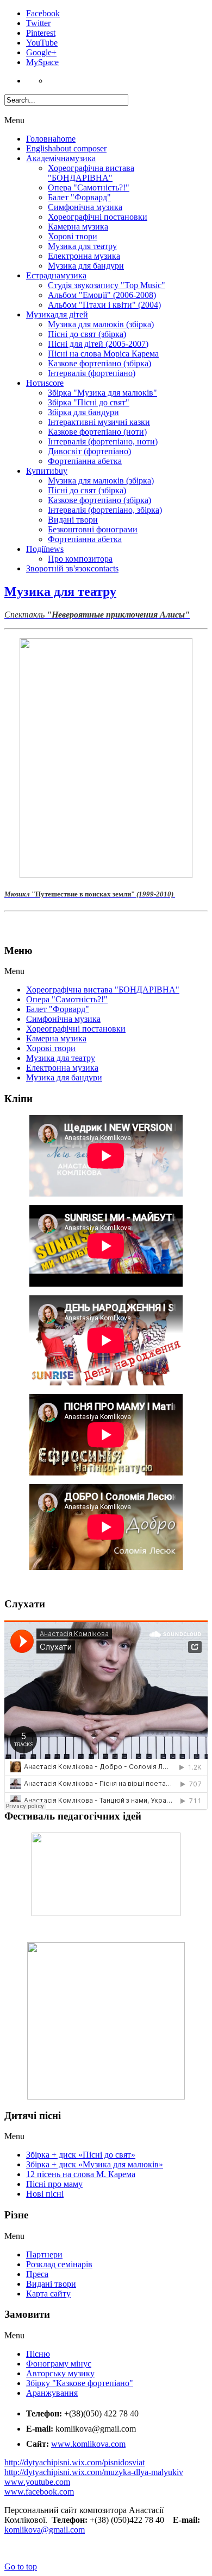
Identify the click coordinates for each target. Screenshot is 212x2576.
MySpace (42, 62)
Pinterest (41, 33)
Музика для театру (60, 591)
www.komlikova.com (88, 2444)
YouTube (42, 43)
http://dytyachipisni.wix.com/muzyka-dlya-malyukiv (94, 2472)
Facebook (43, 13)
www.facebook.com (39, 2492)
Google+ (41, 52)
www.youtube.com (37, 2482)
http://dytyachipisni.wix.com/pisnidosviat (74, 2462)
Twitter (38, 23)
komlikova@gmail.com (45, 2530)
